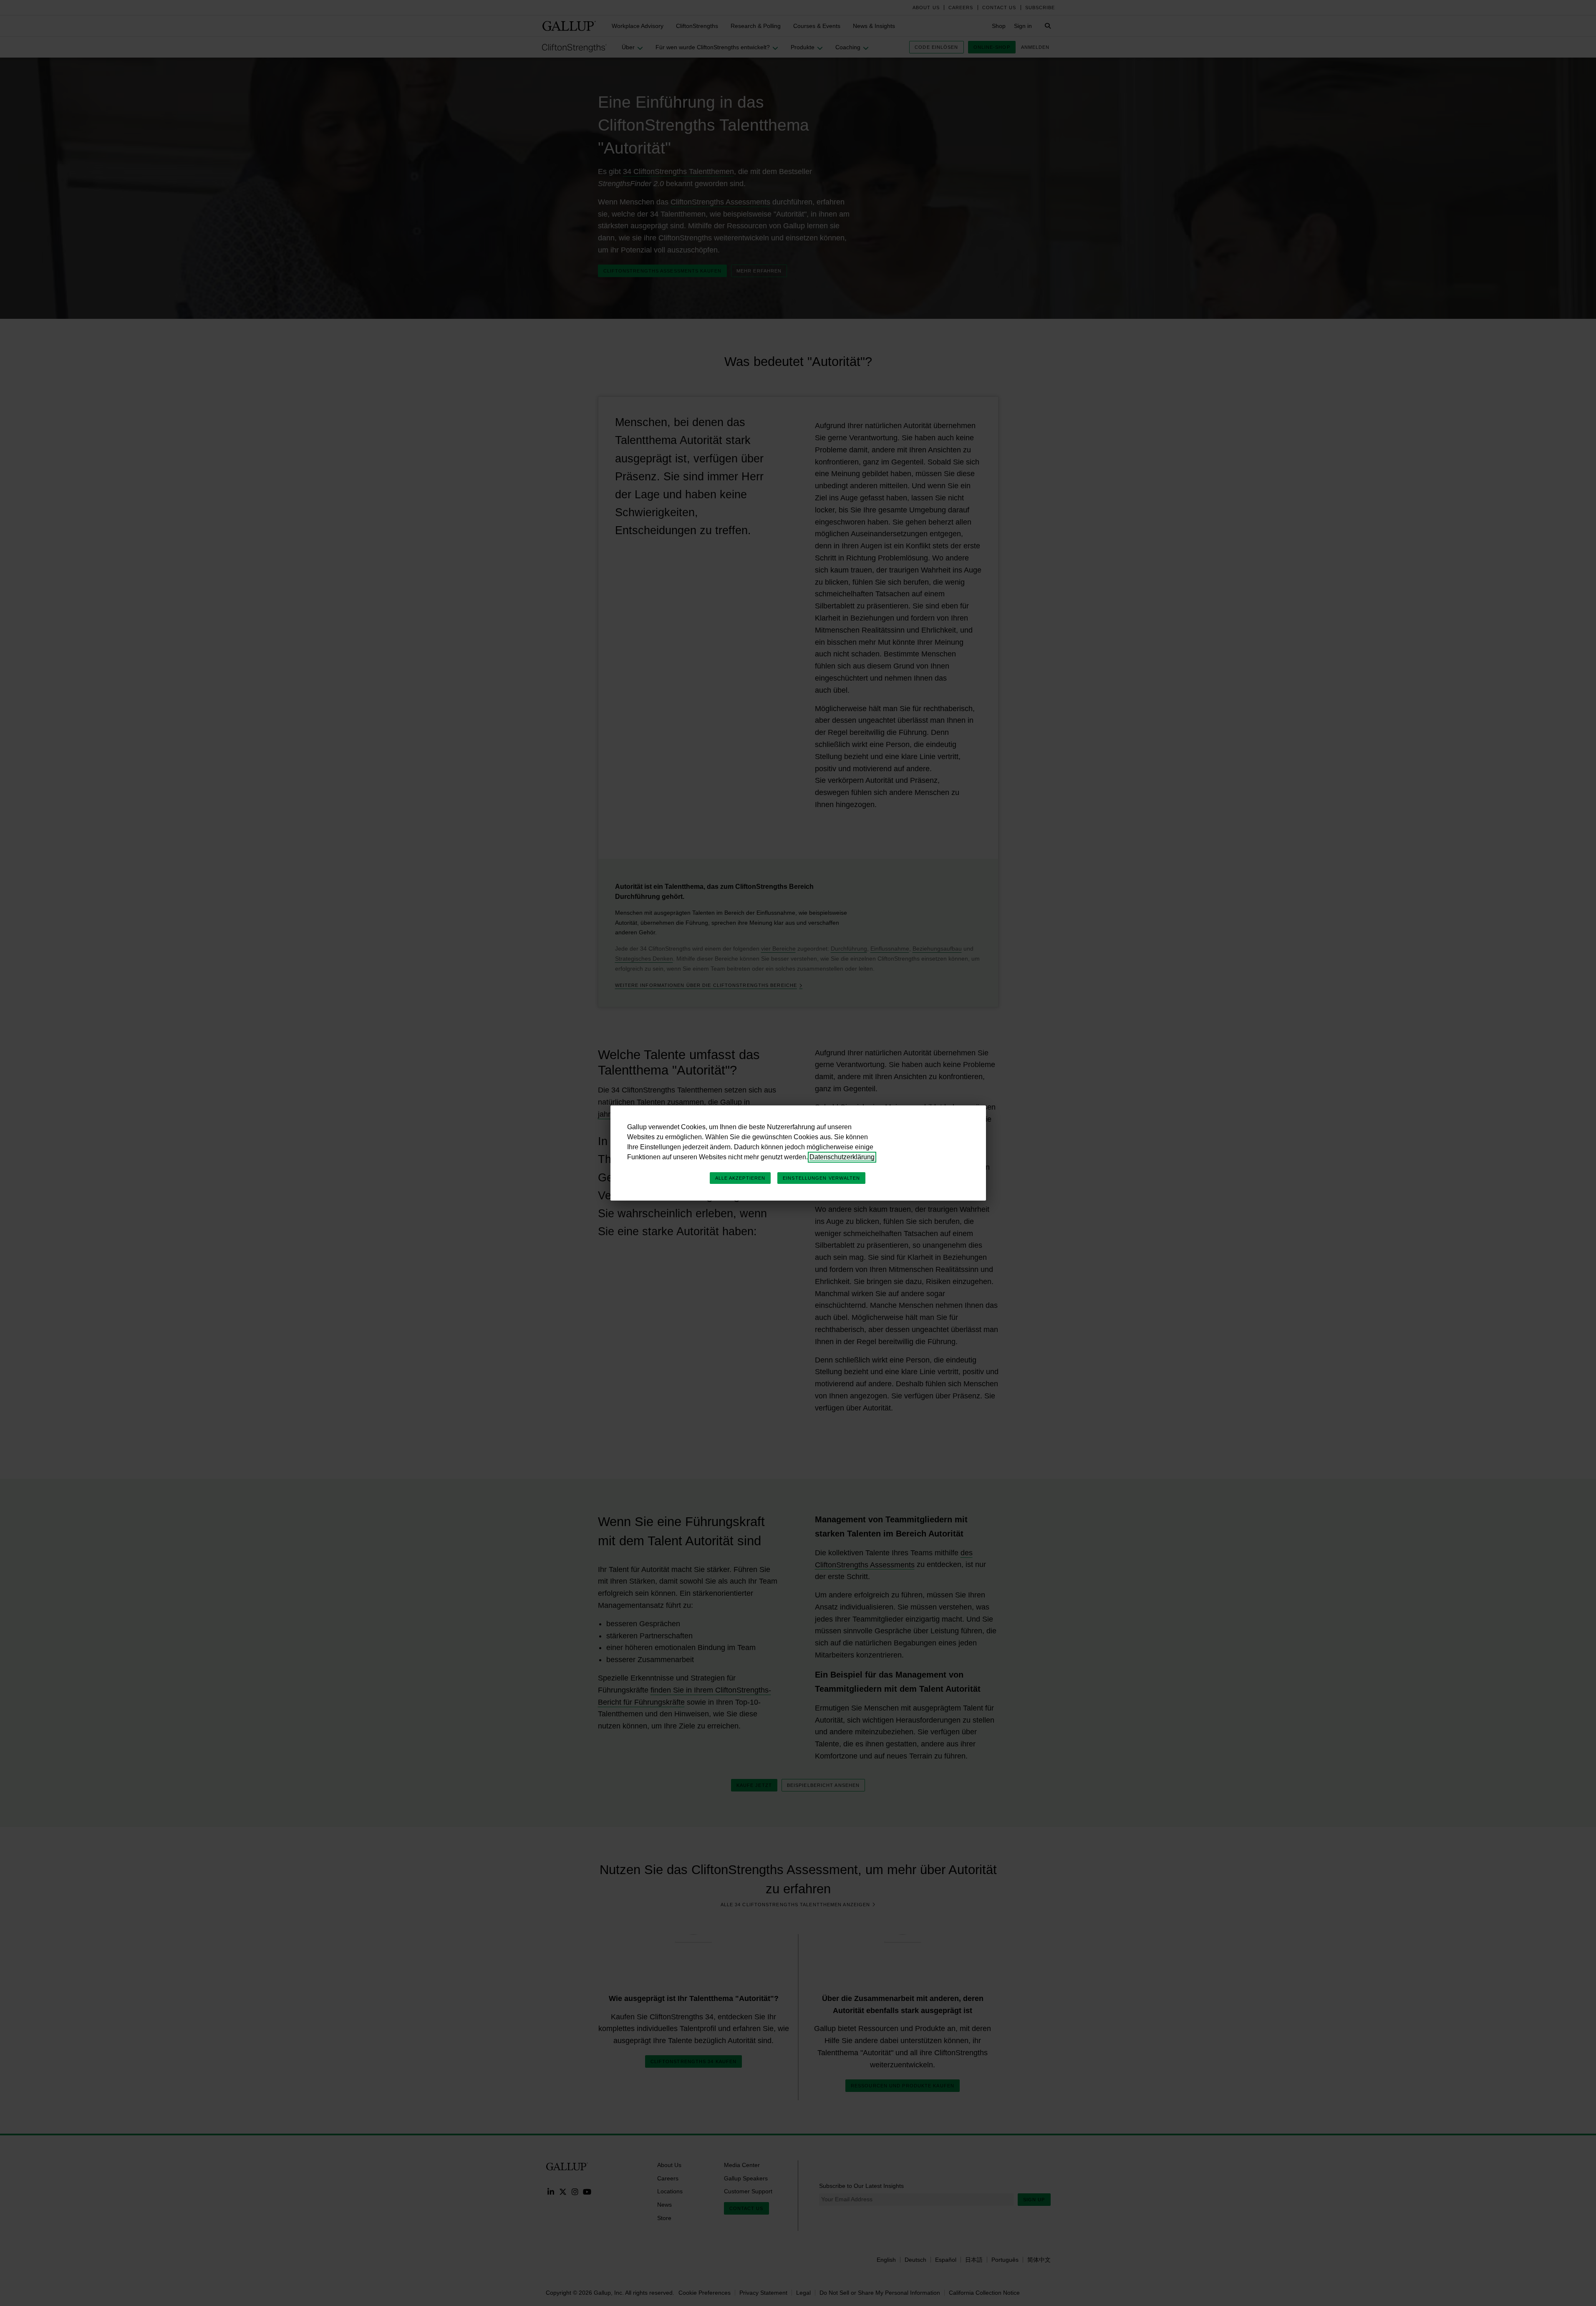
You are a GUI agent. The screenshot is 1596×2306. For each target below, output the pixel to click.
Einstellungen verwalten (821, 1178)
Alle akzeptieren (740, 1178)
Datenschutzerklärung (842, 1157)
